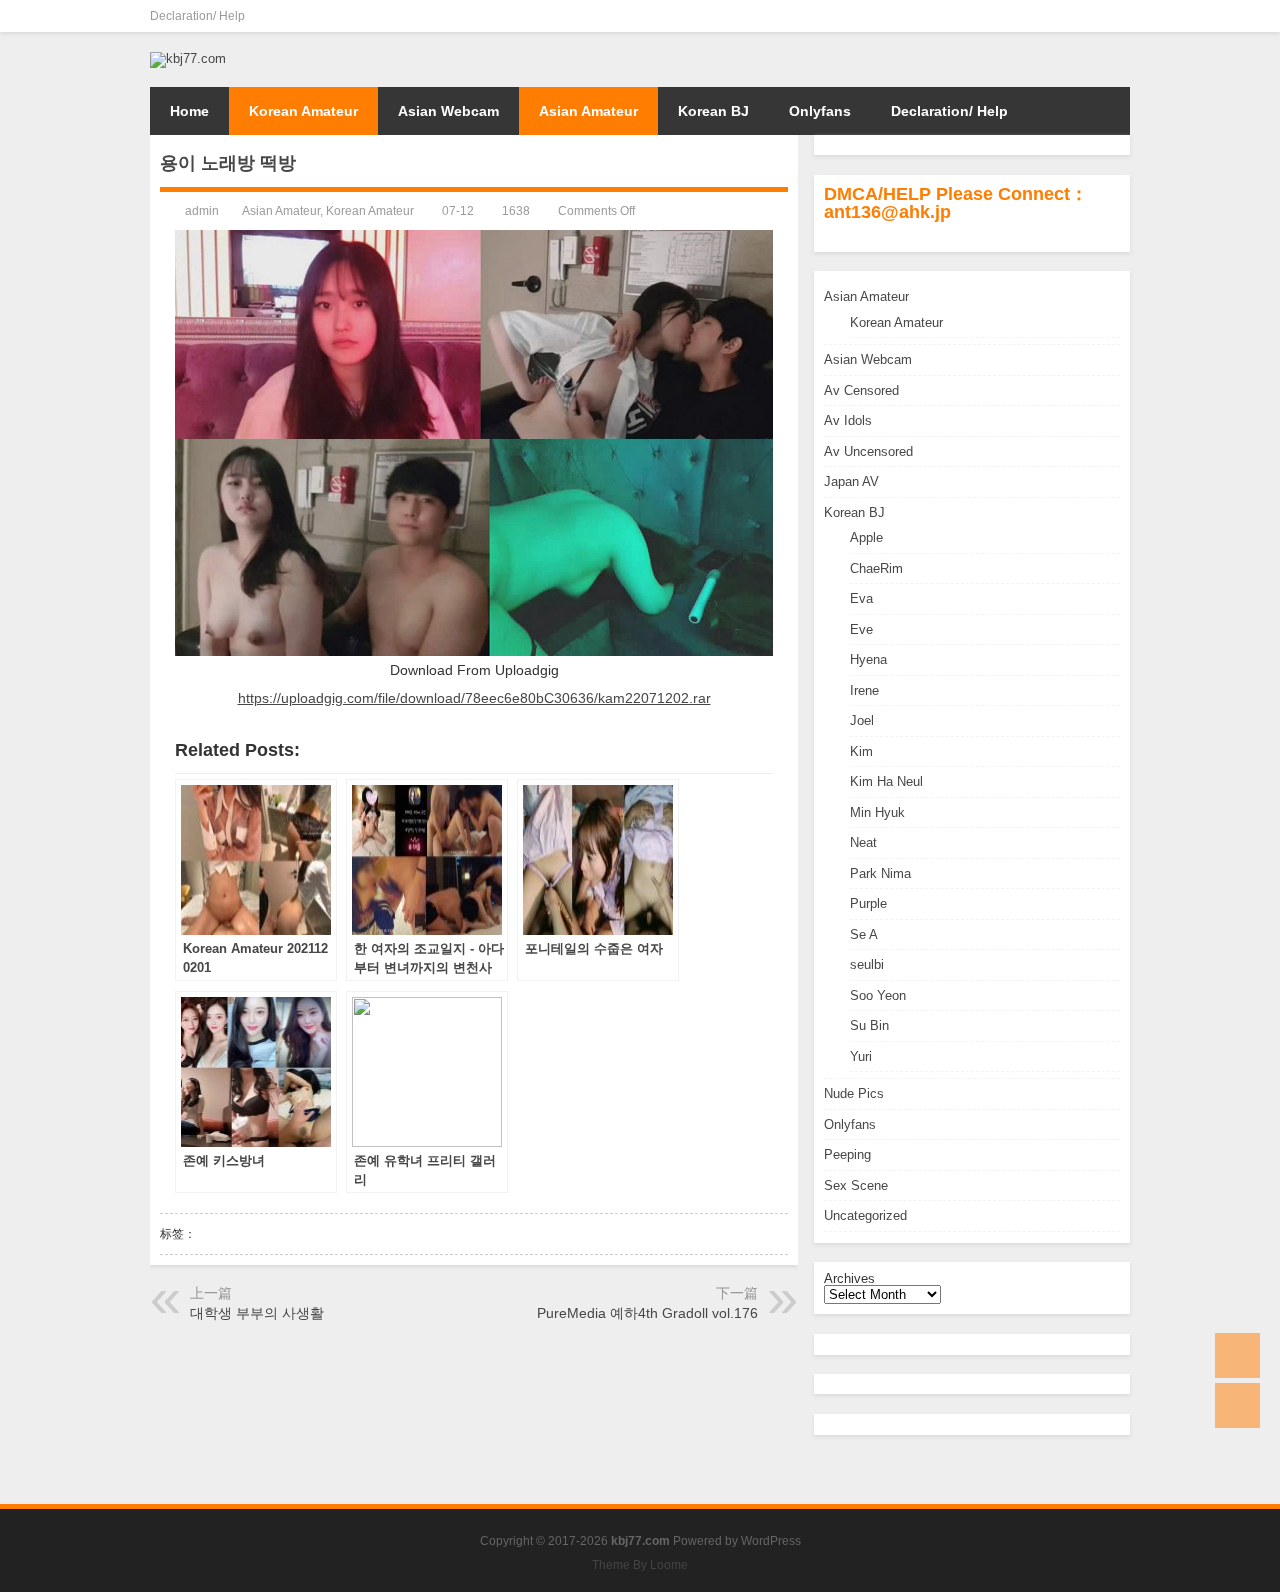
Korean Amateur (303, 111)
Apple (866, 537)
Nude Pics (854, 1093)
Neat (863, 842)
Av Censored (861, 390)
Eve (861, 629)
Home (189, 111)
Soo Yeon (878, 995)
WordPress (771, 1541)
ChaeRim (876, 568)
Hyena (868, 659)
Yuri (861, 1056)
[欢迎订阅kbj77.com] (1118, 16)
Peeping (847, 1154)
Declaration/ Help (197, 16)
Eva (861, 598)
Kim (861, 751)
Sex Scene (856, 1185)
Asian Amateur (588, 111)
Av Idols (848, 420)
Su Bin (869, 1025)
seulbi (867, 964)
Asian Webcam (448, 111)
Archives (849, 1278)
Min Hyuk (877, 812)
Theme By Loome (640, 1565)
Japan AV (851, 481)
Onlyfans (820, 111)
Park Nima (880, 873)
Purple (868, 903)
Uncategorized (865, 1215)
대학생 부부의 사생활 (257, 1313)
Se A (864, 934)
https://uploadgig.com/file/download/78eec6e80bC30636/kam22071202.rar (474, 698)
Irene (864, 690)
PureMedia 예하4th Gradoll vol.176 (647, 1313)
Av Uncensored (868, 451)
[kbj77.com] (188, 58)
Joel (862, 720)
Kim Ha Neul (886, 781)
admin (202, 211)
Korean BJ (713, 111)
